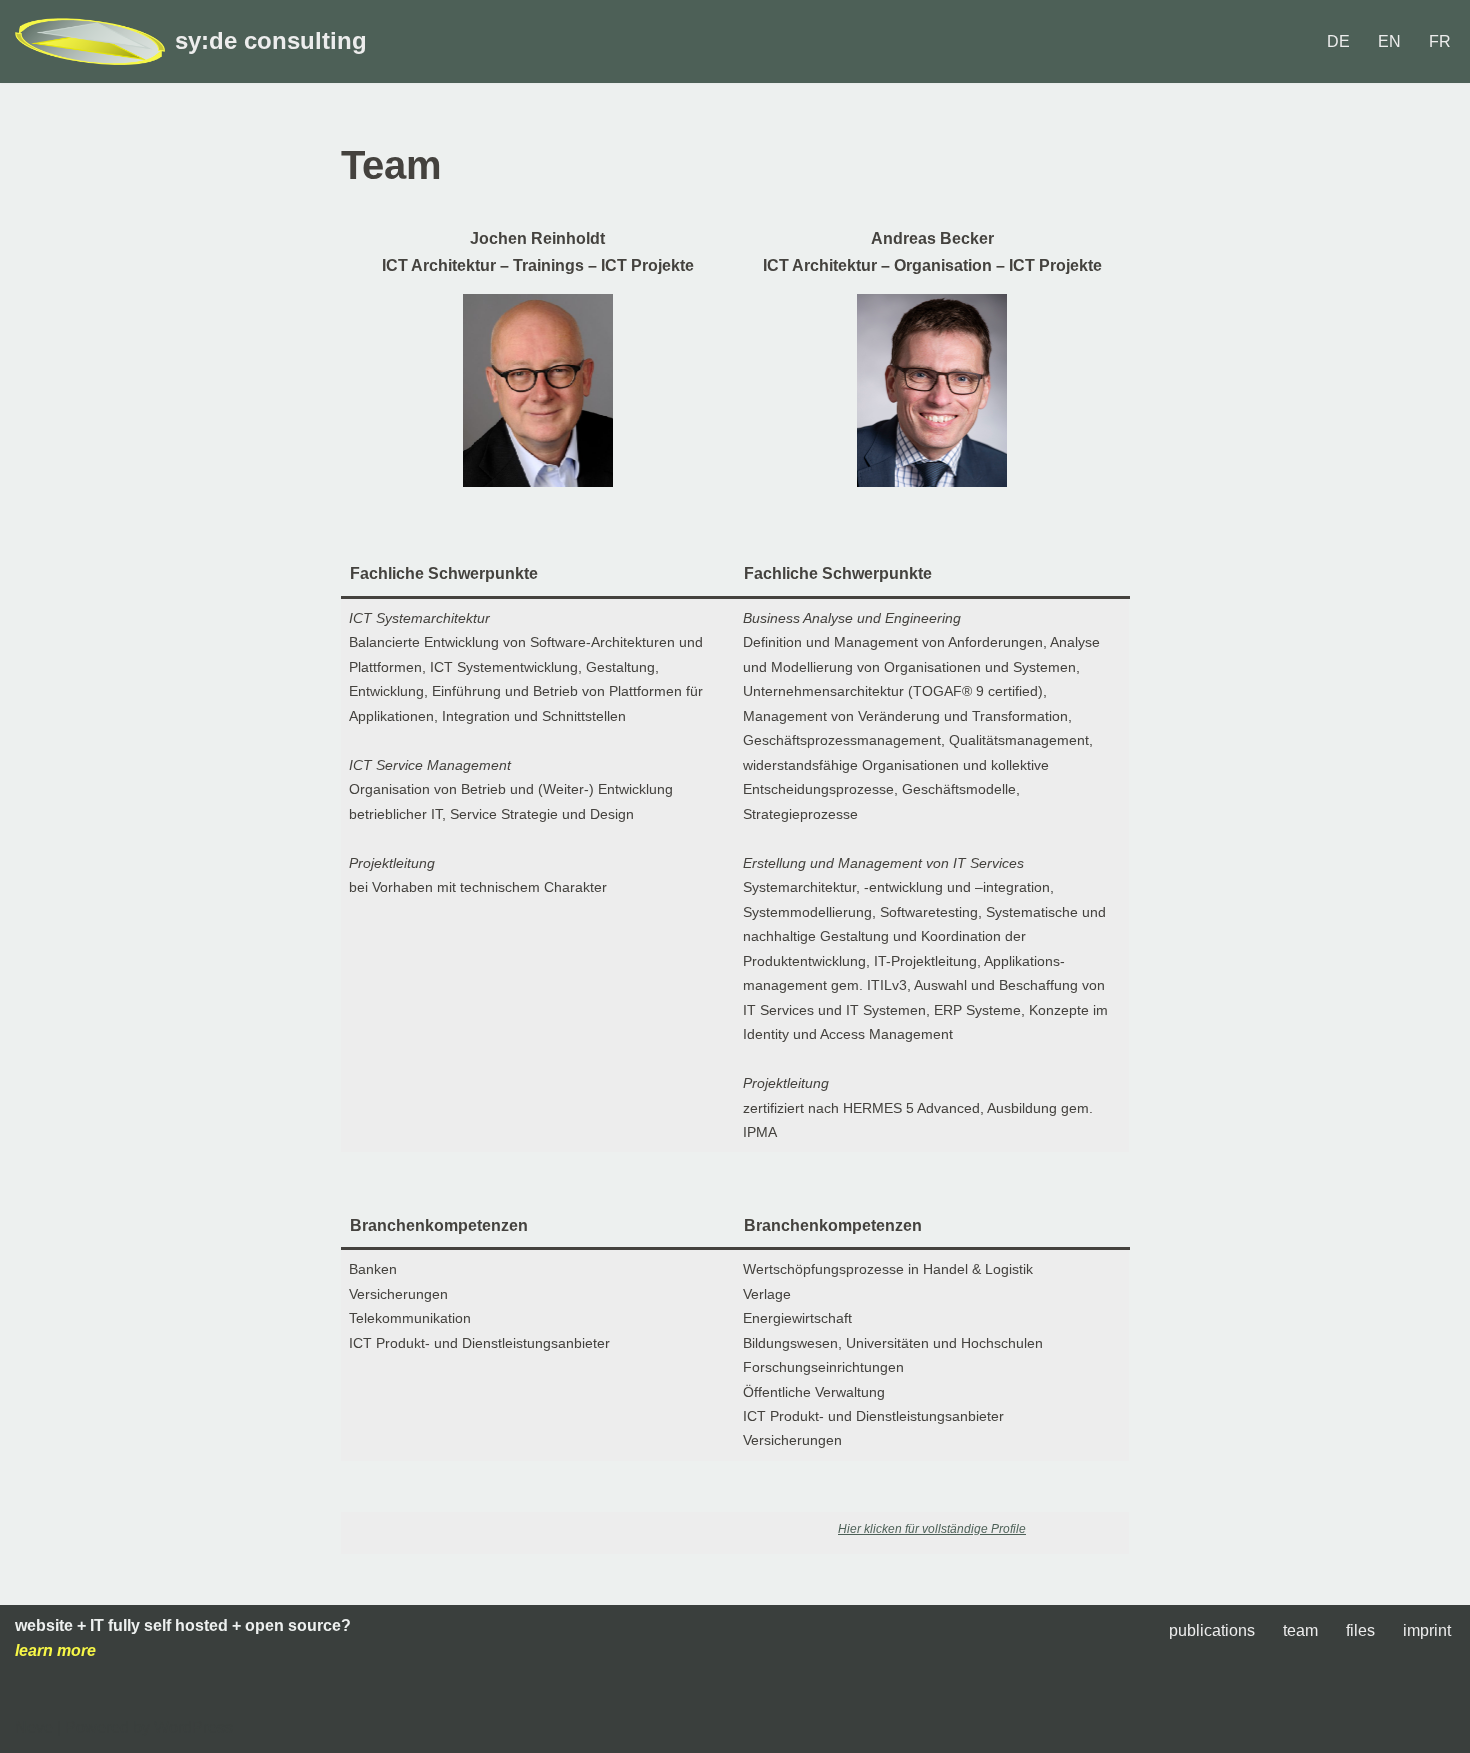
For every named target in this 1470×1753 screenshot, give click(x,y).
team (1300, 1630)
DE (1338, 41)
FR (1440, 41)
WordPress (193, 1727)
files (1360, 1630)
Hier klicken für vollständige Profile (932, 1529)
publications (1212, 1630)
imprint (1427, 1630)
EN (1389, 41)
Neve (34, 1727)
